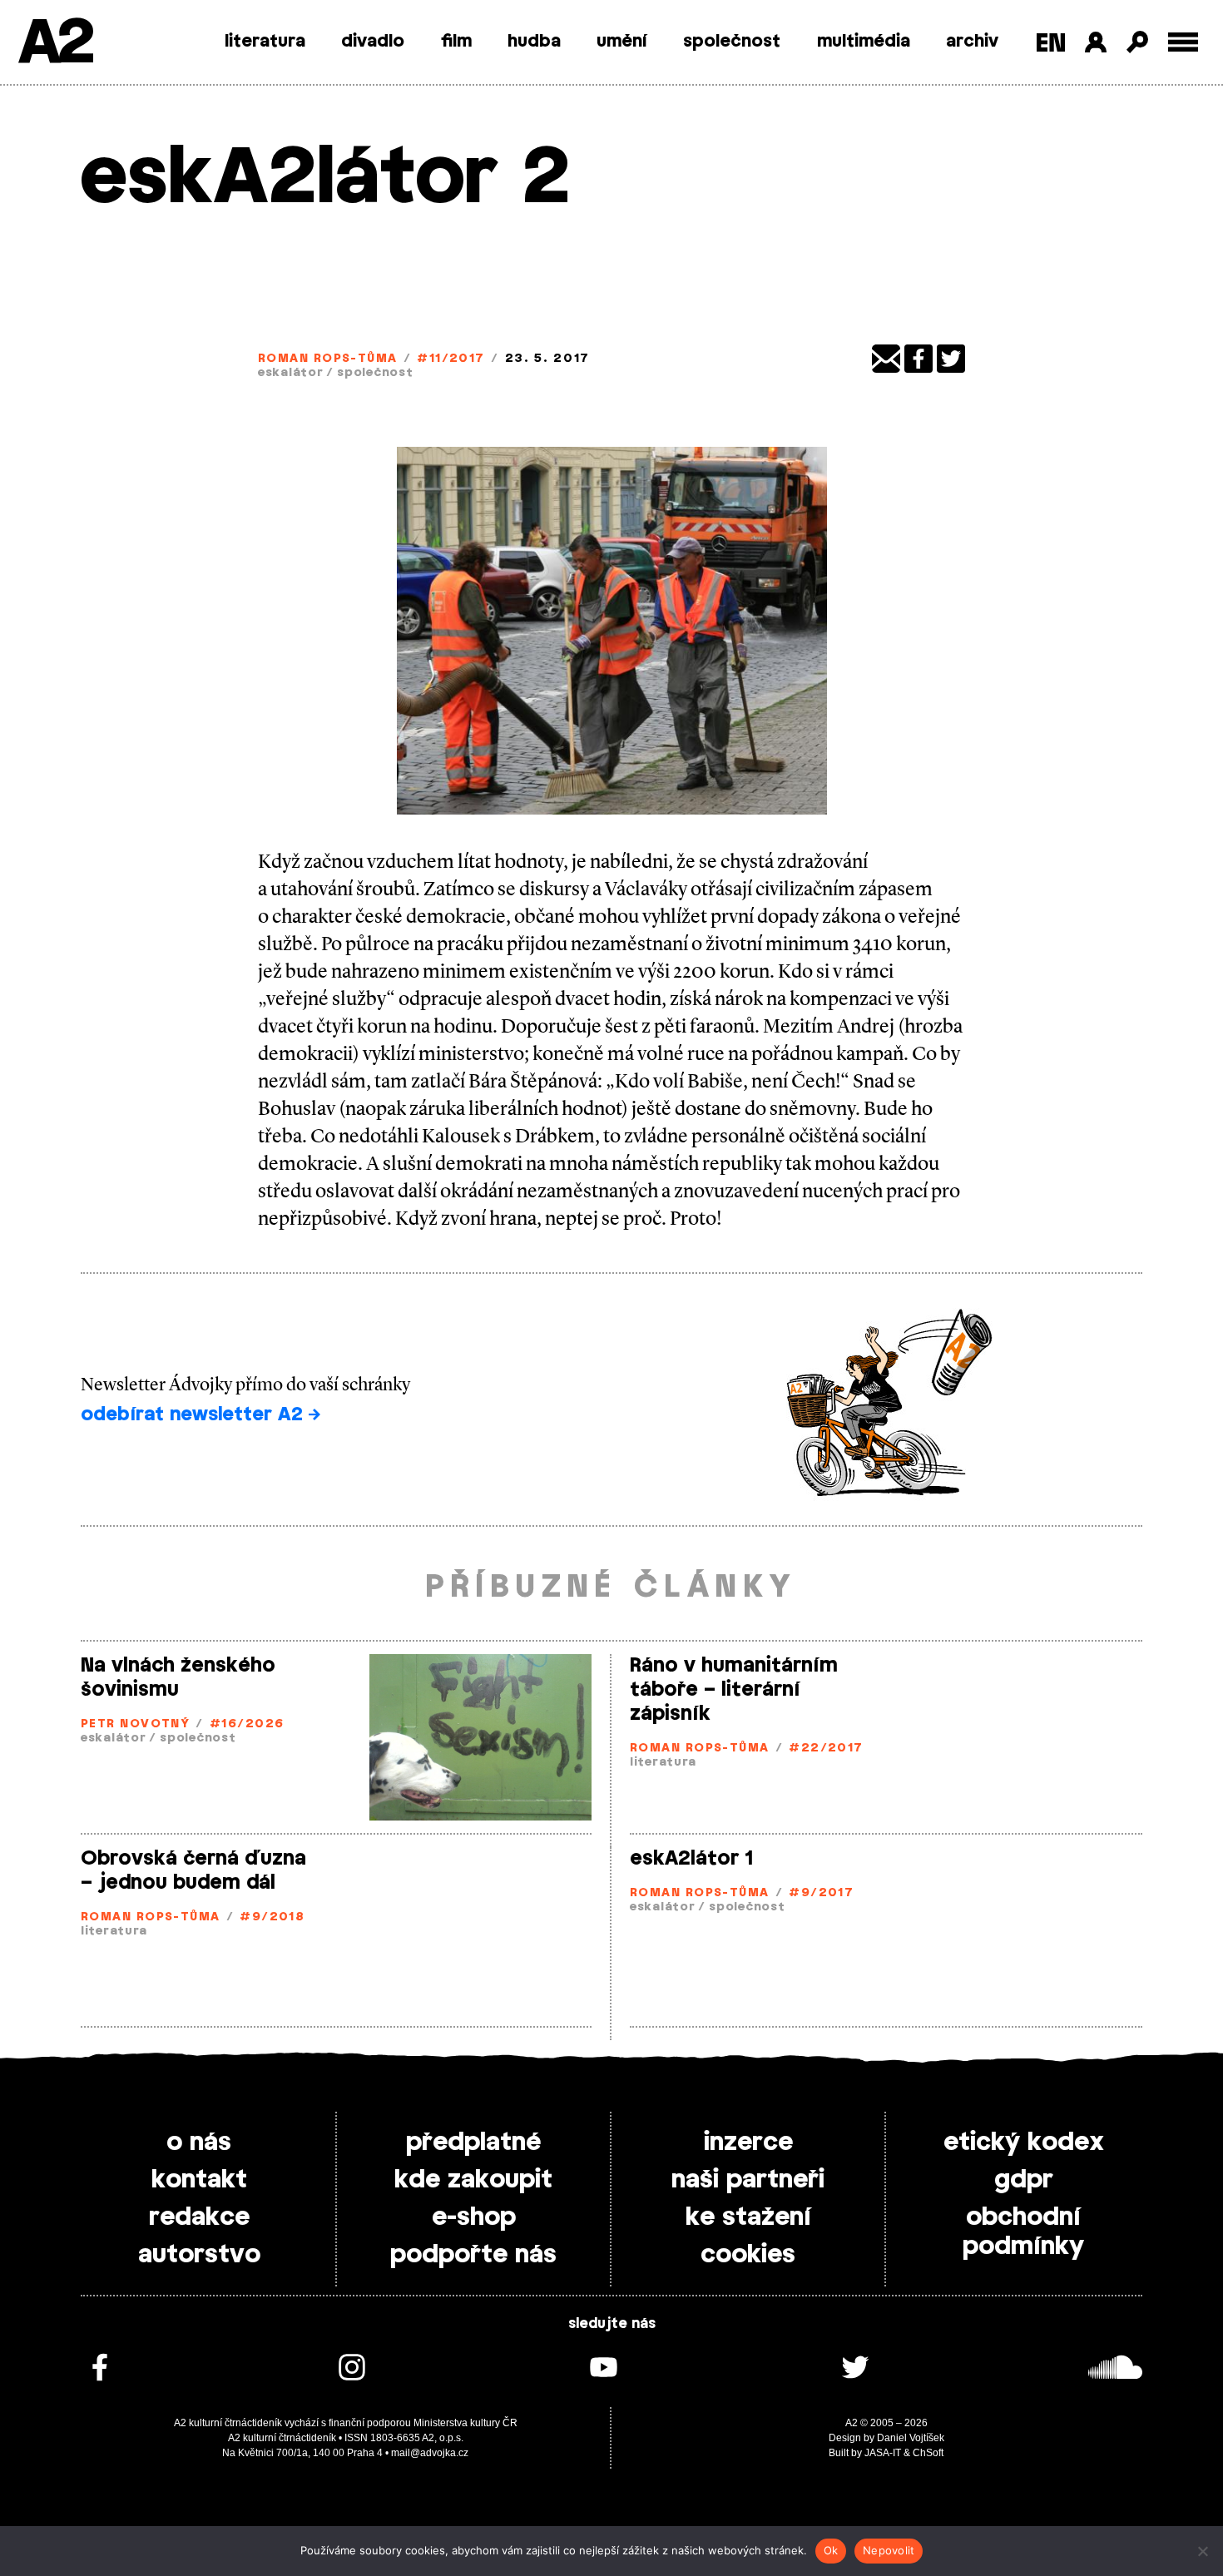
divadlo (373, 42)
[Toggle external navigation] (1183, 42)
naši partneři (748, 2180)
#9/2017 (821, 1893)
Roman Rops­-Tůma (328, 359)
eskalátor (290, 373)
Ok (831, 2550)
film (456, 42)
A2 (54, 44)
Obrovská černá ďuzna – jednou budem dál (193, 1871)
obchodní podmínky (1023, 2232)
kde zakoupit (473, 2180)
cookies (748, 2255)
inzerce (748, 2143)
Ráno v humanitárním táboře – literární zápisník (734, 1690)
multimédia (864, 42)
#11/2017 (451, 359)
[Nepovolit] (1202, 2551)
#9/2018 (272, 1917)
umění (622, 42)
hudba (534, 42)
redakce (199, 2217)
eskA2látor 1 (691, 1859)
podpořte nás (473, 2255)
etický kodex (1024, 2143)
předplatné (473, 2143)
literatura (265, 42)
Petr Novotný (135, 1724)
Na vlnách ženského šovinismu (178, 1678)
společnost (732, 42)
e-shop (474, 2217)
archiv (972, 42)
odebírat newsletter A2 (195, 1414)
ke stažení (748, 2217)
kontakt (199, 2180)
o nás (199, 2143)
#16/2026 (247, 1724)
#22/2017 (826, 1749)
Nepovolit (889, 2550)
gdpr (1024, 2180)
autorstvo (199, 2255)
